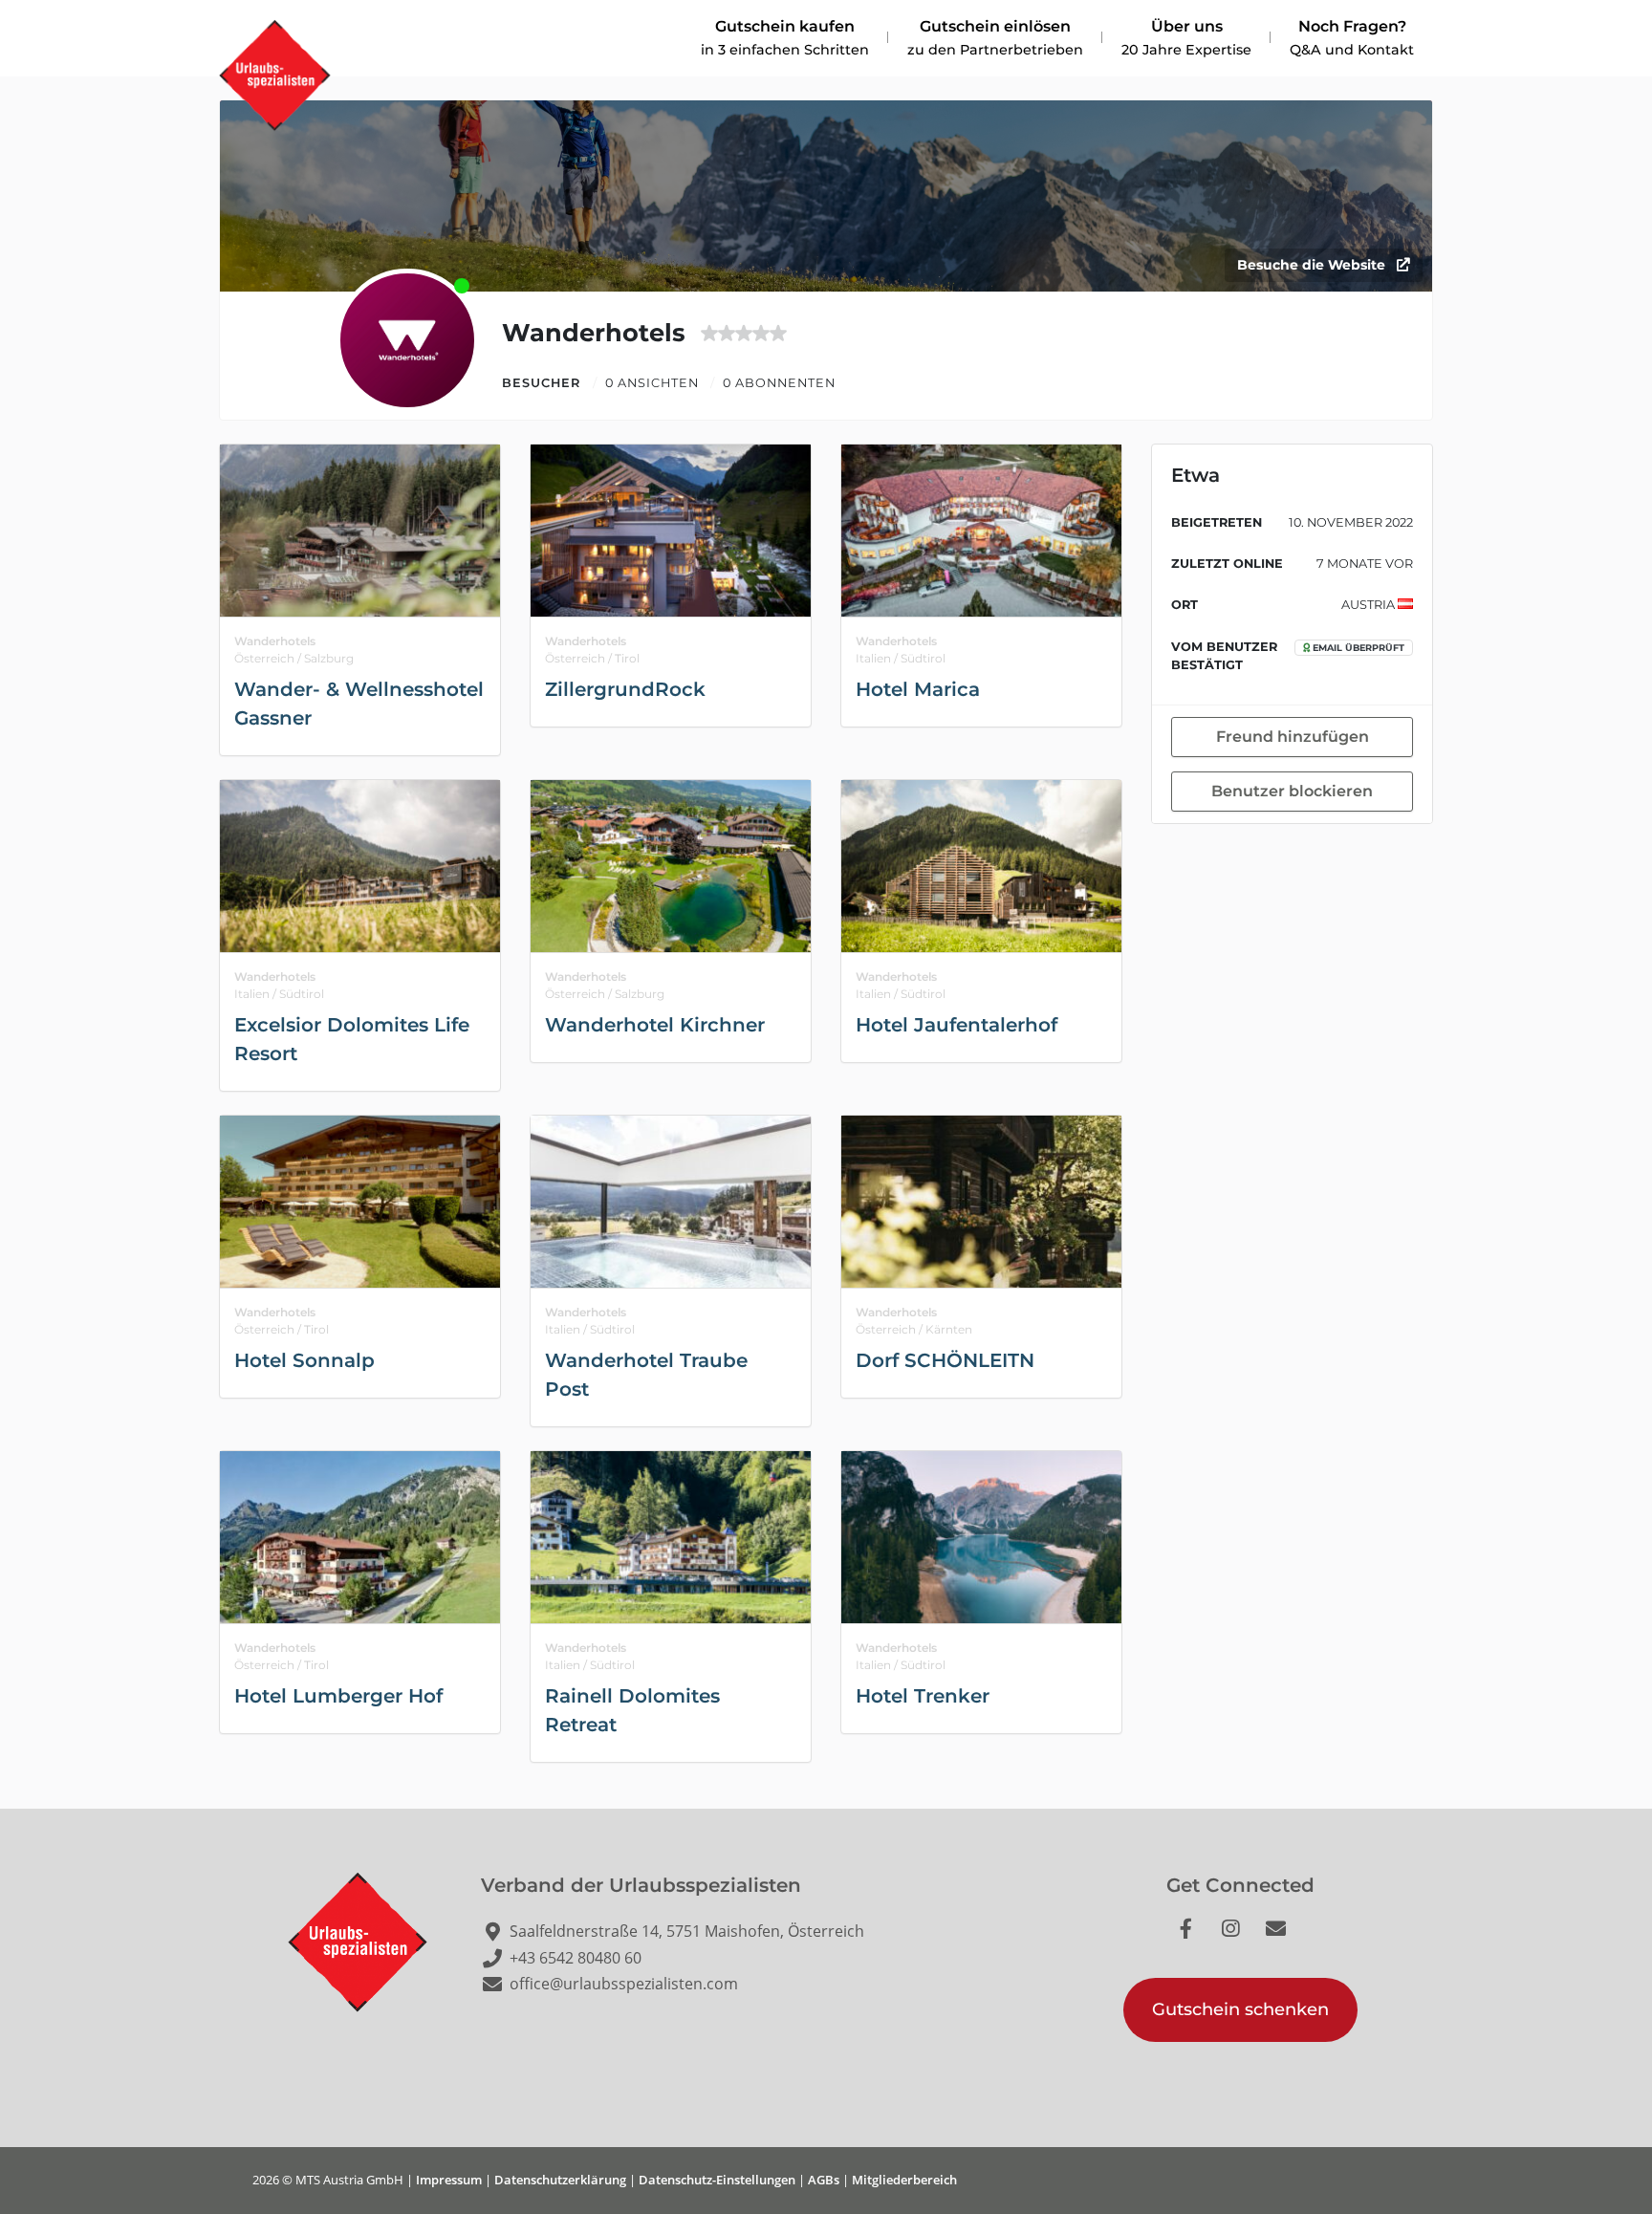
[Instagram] (1241, 1939)
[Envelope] (1286, 1939)
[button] (1240, 2010)
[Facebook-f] (1196, 1939)
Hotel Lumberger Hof (338, 1696)
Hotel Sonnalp (304, 1360)
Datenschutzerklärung (560, 2180)
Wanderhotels (275, 641)
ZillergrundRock (625, 689)
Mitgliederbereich (904, 2180)
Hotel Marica (918, 689)
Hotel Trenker (923, 1696)
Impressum (449, 2180)
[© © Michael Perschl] (360, 531)
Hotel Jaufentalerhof (956, 1025)
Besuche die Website (1313, 265)
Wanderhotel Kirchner (655, 1025)
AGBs (824, 2180)
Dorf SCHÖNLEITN (945, 1360)
